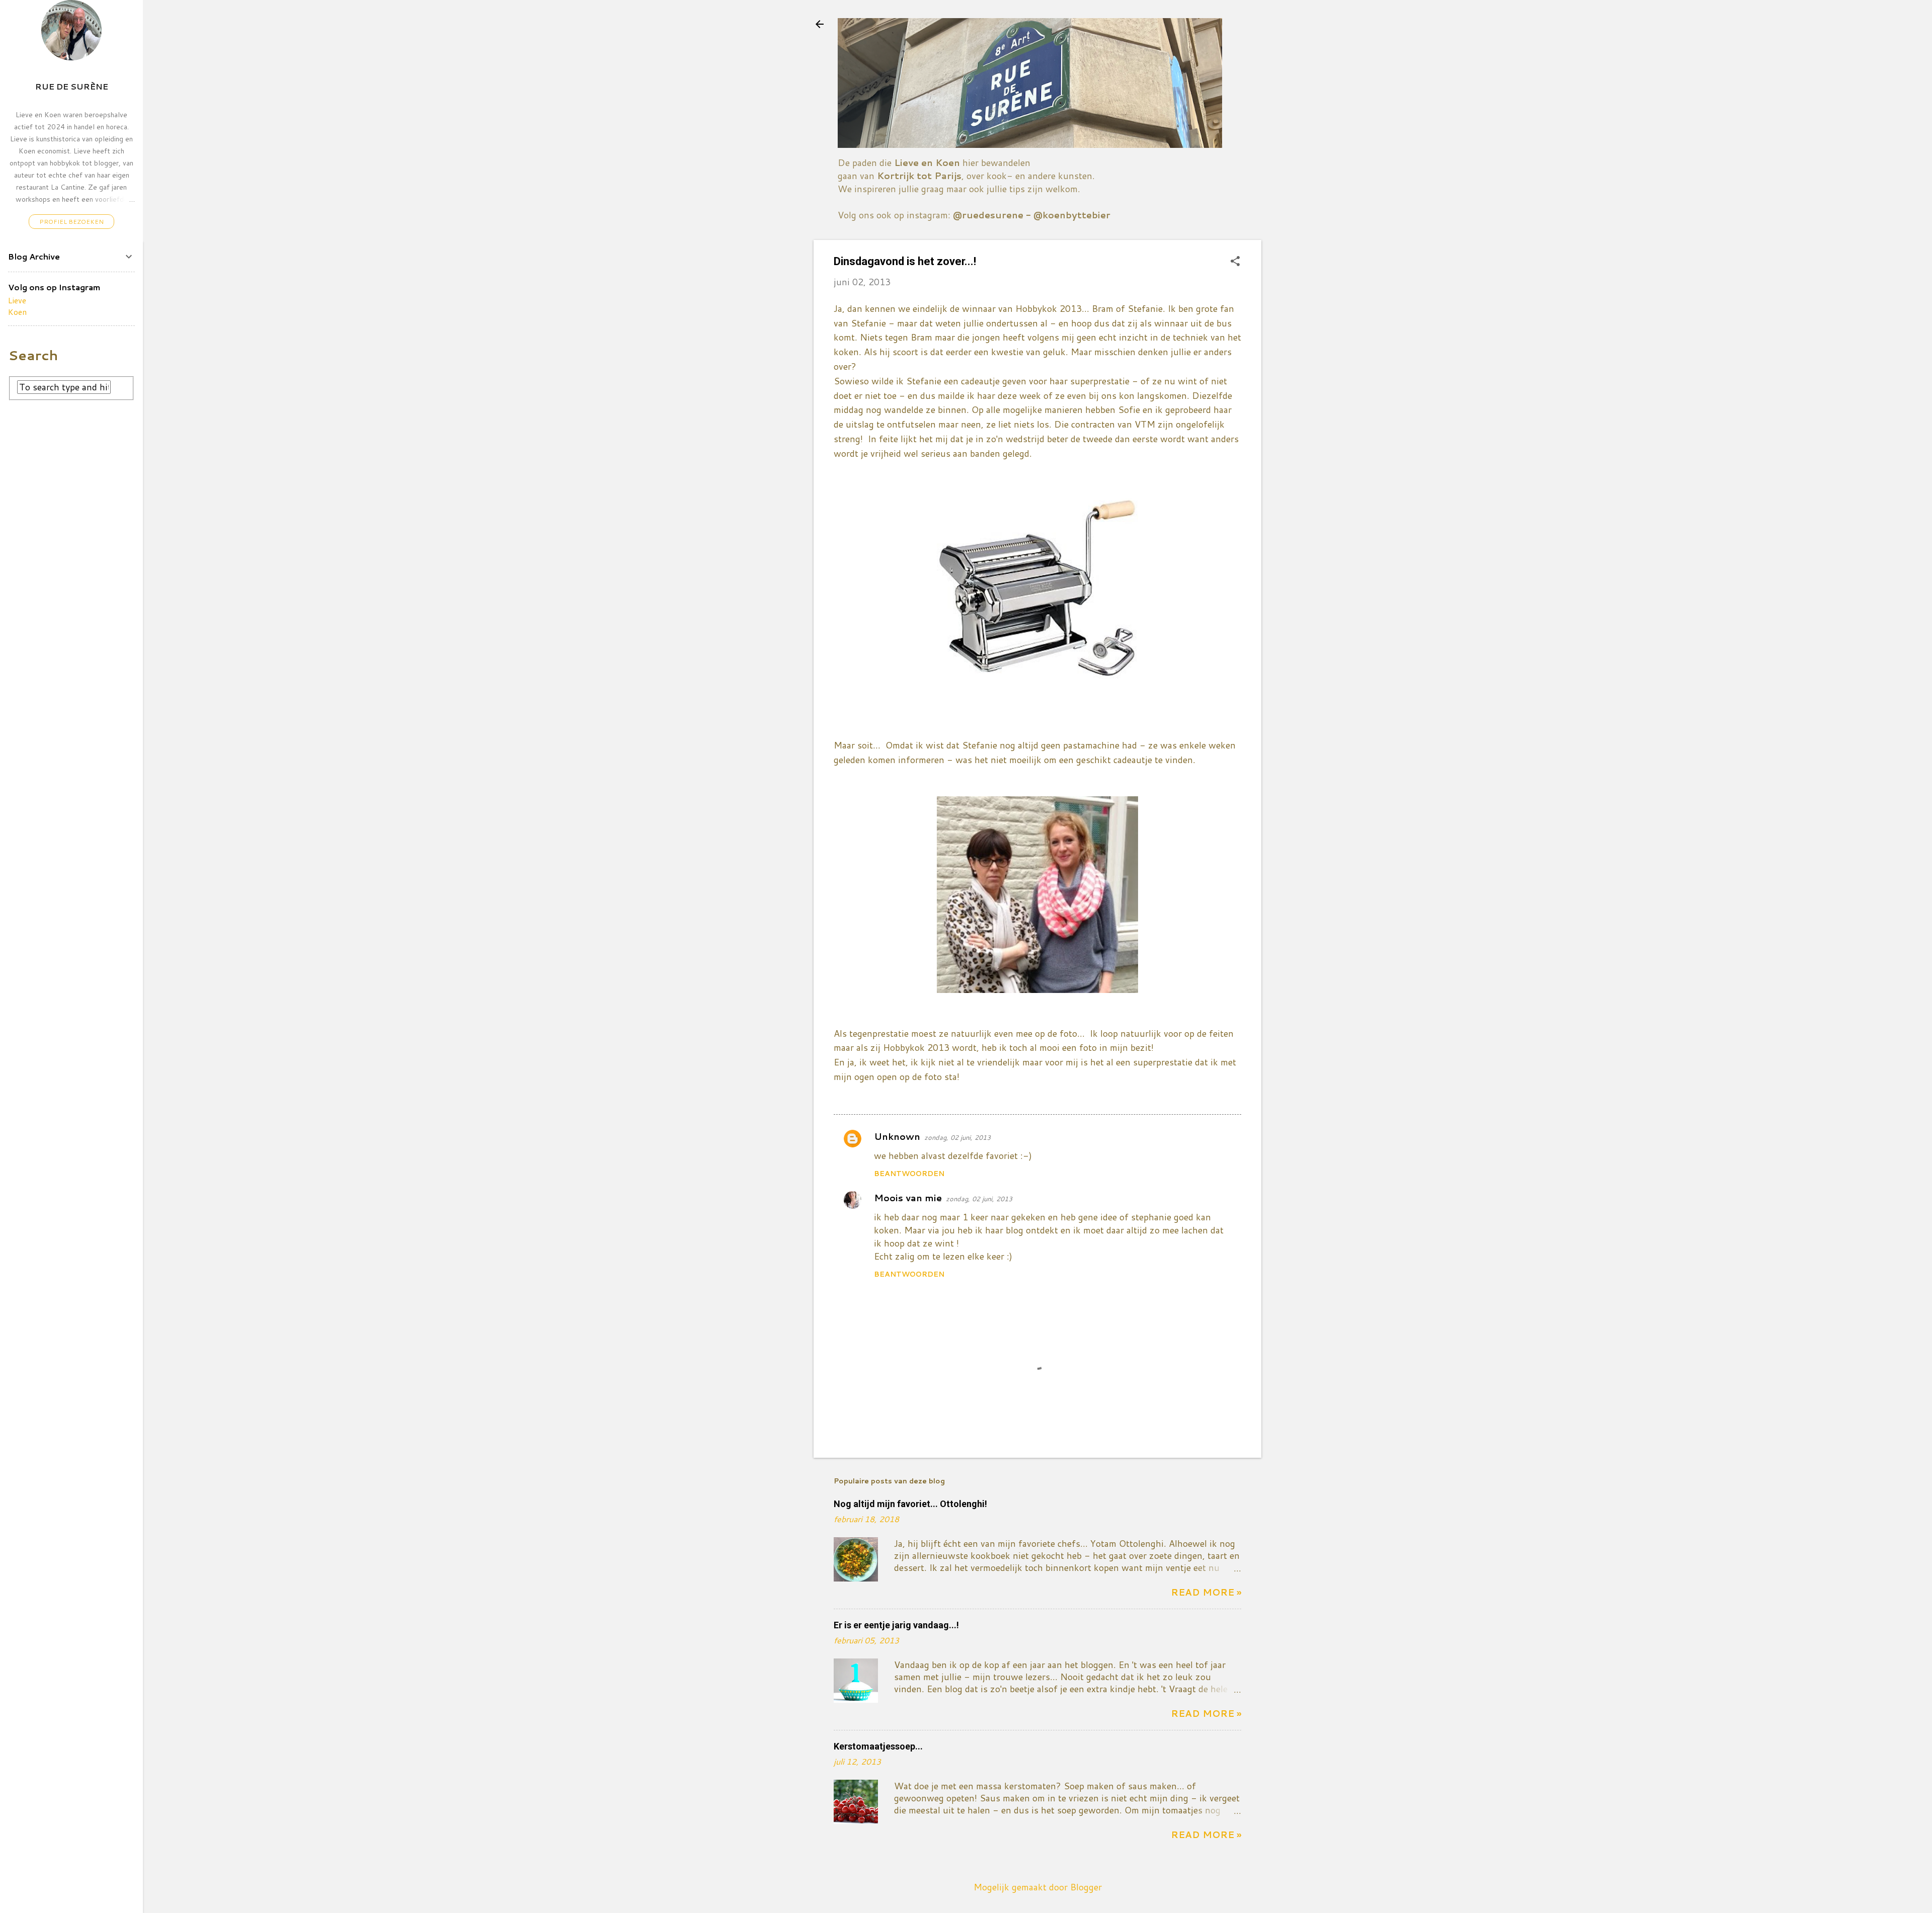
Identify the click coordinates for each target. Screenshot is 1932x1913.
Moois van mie (908, 1198)
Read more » (1206, 1592)
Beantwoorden (909, 1174)
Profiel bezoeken (71, 222)
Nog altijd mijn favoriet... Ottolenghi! (910, 1504)
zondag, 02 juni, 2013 (957, 1137)
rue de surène (72, 86)
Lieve (17, 300)
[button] (1235, 262)
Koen (17, 312)
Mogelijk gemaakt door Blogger (1038, 1887)
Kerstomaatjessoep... (878, 1746)
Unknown (897, 1136)
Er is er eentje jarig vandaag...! (896, 1625)
